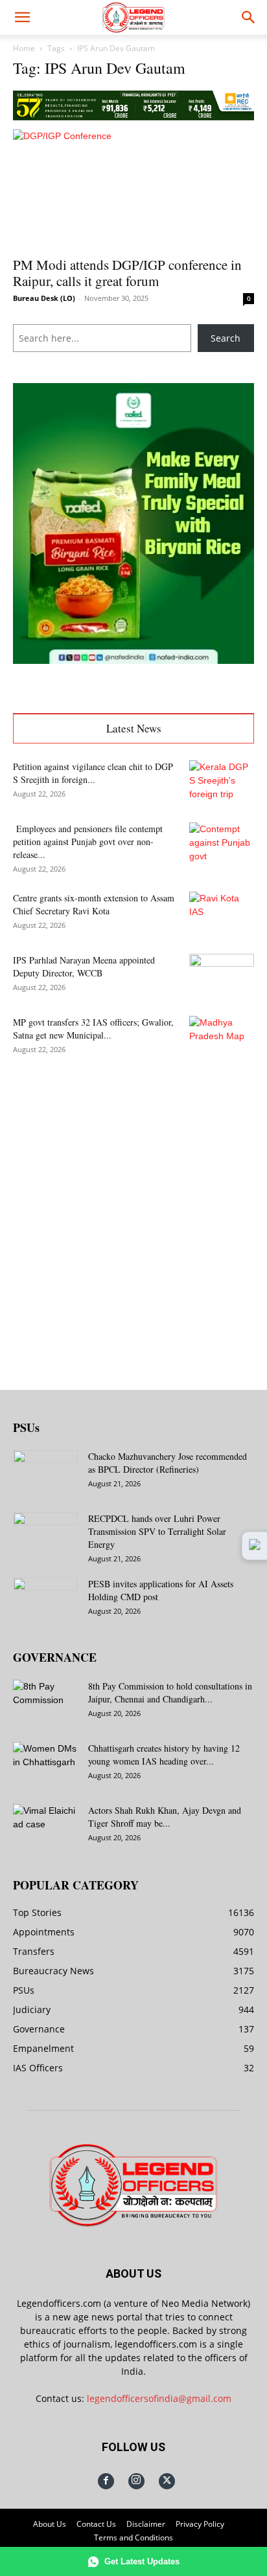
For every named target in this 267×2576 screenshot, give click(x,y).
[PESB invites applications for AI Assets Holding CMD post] (45, 1600)
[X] (167, 2481)
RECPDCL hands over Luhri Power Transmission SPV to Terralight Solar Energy (157, 1531)
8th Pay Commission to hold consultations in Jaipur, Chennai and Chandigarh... (170, 1692)
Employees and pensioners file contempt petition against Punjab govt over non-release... (88, 842)
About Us (50, 2524)
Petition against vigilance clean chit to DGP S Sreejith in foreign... (93, 773)
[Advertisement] (133, 1215)
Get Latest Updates (142, 2561)
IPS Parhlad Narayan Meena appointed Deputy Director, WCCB (84, 966)
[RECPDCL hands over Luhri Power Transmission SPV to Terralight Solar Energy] (45, 1535)
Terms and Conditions (133, 2537)
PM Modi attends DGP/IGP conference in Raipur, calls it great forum (127, 273)
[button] (22, 17)
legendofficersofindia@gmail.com (159, 2398)
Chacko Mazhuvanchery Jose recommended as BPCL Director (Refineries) (168, 1463)
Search (226, 338)
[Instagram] (136, 2481)
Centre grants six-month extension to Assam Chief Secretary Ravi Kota (94, 904)
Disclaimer (146, 2524)
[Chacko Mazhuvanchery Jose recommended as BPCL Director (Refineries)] (45, 1473)
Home (24, 48)
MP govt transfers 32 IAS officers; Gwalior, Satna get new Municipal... (93, 1029)
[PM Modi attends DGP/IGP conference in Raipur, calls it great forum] (133, 189)
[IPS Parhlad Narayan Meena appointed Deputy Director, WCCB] (222, 976)
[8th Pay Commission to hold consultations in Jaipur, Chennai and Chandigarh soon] (45, 1702)
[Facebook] (106, 2481)
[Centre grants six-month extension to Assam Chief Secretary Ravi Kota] (222, 914)
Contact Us (96, 2524)
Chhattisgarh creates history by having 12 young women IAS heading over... (164, 1755)
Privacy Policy (200, 2524)
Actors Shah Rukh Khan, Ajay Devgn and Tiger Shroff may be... (165, 1817)
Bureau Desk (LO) (44, 298)
